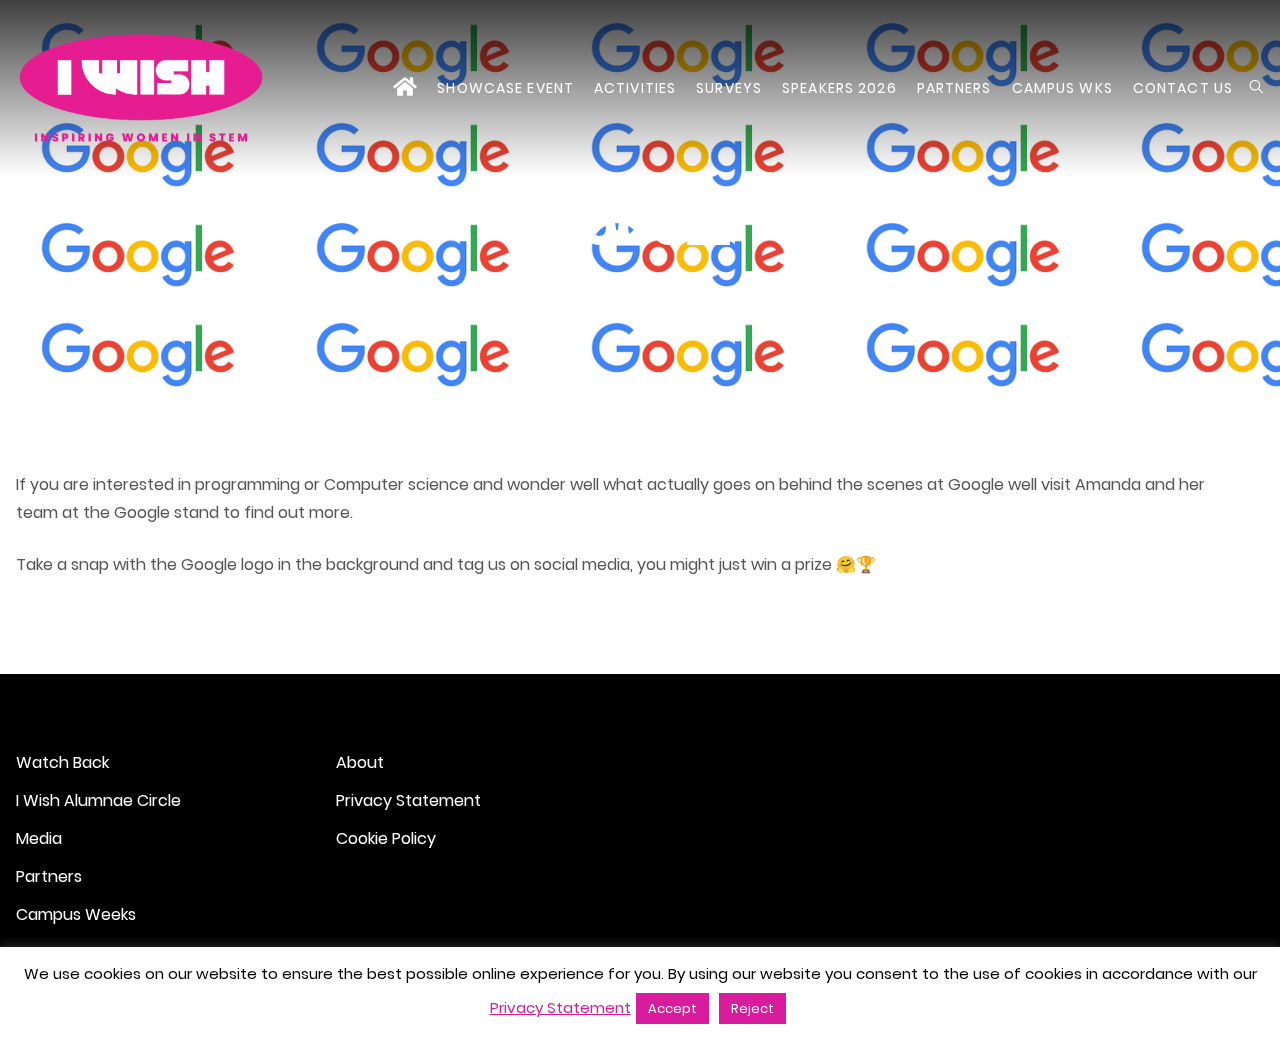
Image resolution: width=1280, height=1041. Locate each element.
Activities (635, 88)
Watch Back (62, 762)
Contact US (1183, 88)
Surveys (729, 88)
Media (39, 838)
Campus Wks (1062, 88)
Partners (954, 88)
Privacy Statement (408, 800)
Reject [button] (752, 1008)
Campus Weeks (76, 914)
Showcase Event (505, 88)
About (360, 762)
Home (405, 88)
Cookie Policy (386, 838)
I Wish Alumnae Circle (98, 800)
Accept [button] (672, 1008)
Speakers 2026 (839, 88)
